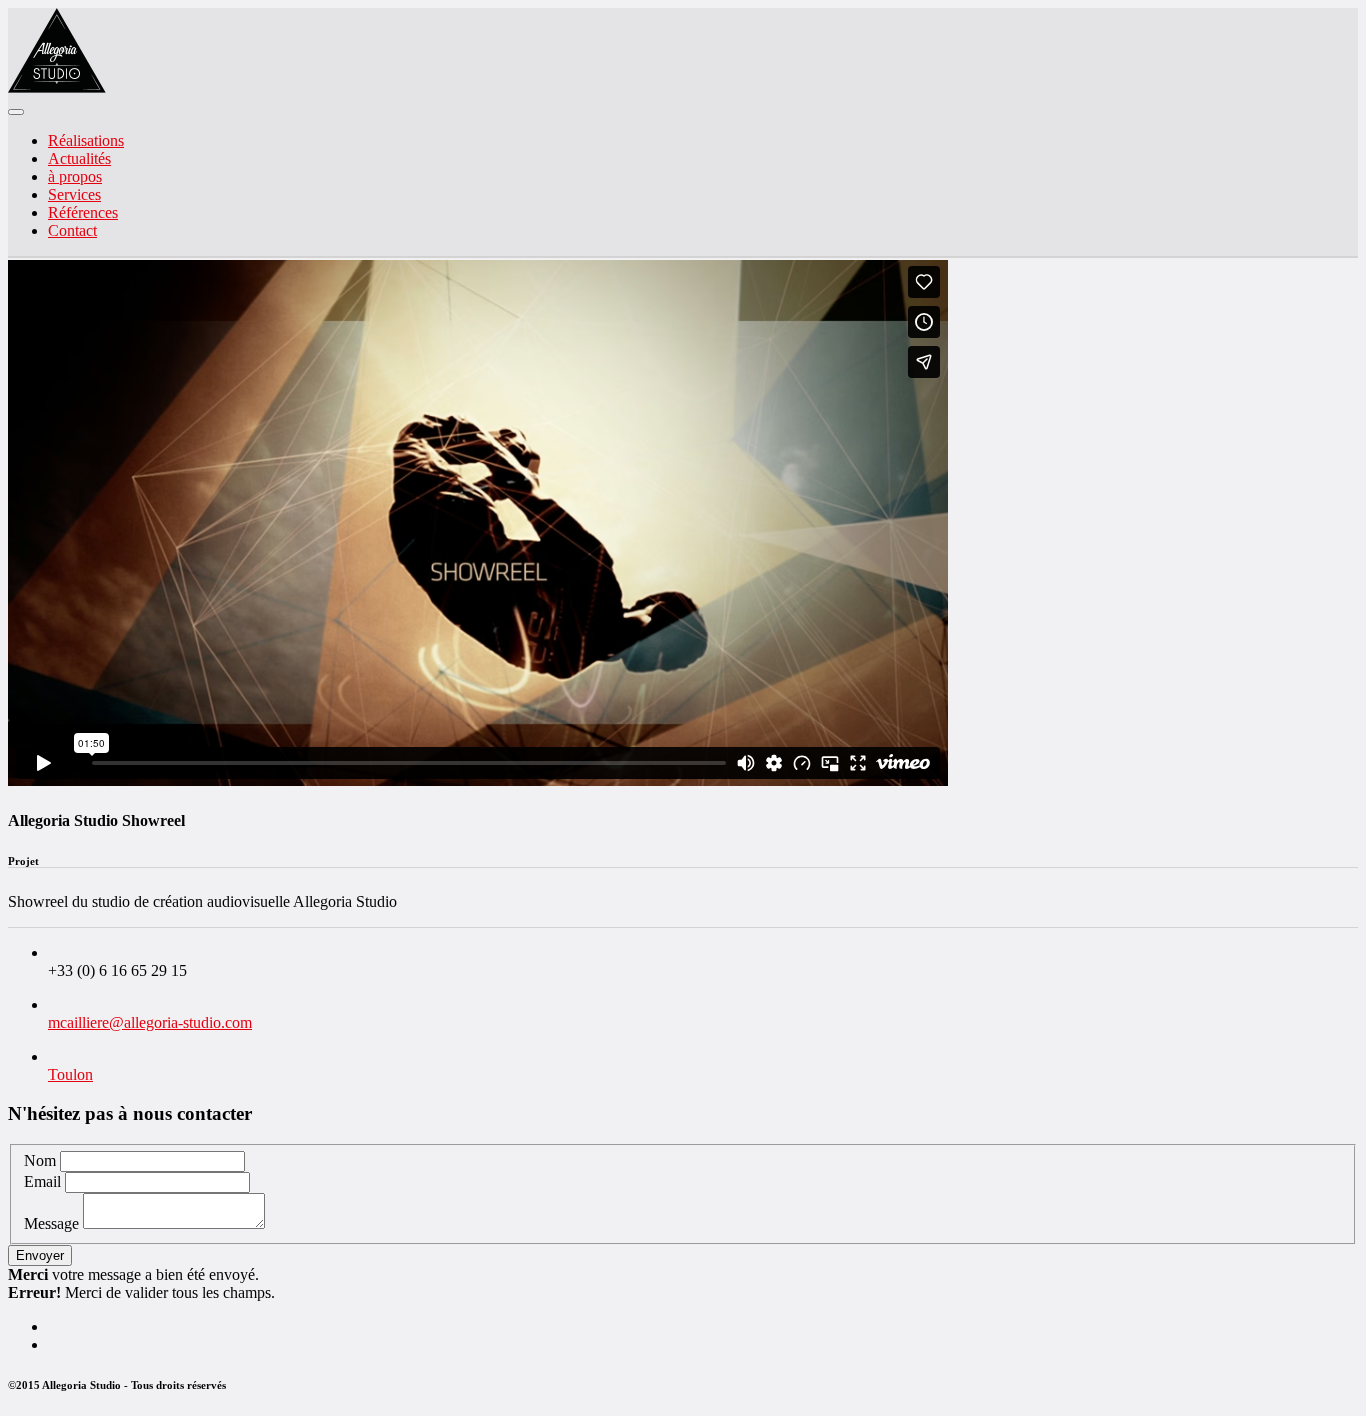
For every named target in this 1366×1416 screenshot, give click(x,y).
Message (51, 1223)
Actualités (79, 158)
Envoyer (40, 1255)
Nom (40, 1160)
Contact (72, 230)
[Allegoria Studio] (57, 88)
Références (83, 212)
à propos (75, 176)
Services (74, 194)
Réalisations (86, 140)
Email (42, 1181)
